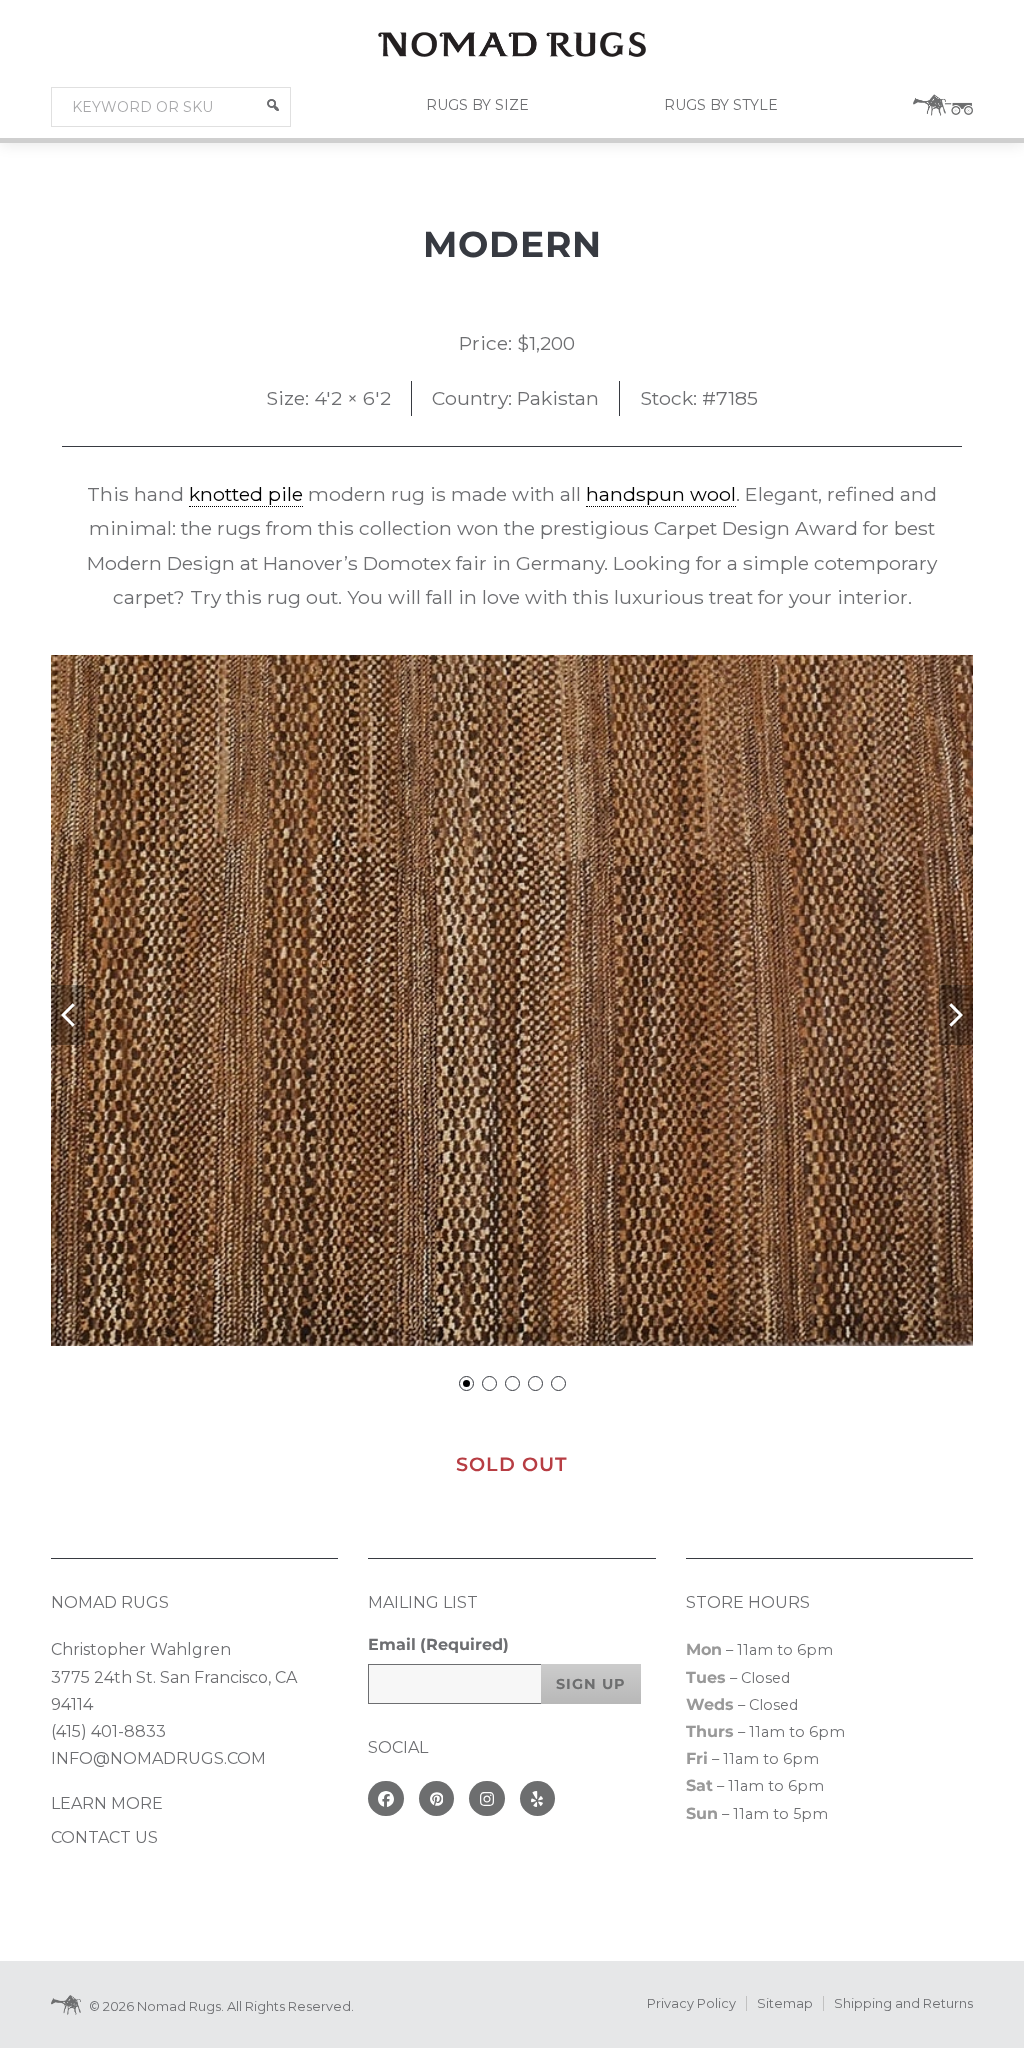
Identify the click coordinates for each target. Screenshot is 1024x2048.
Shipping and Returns (903, 2003)
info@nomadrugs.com (158, 1758)
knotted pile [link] (246, 494)
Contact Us (104, 1837)
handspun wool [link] (661, 494)
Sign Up (591, 1684)
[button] (273, 105)
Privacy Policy (691, 2003)
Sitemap (785, 2003)
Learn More (107, 1803)
